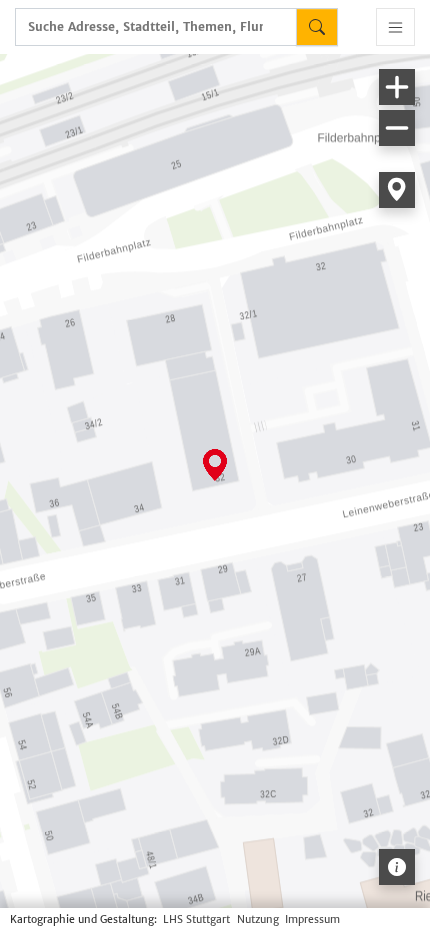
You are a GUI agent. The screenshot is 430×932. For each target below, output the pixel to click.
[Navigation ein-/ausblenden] (395, 27)
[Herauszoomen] (397, 128)
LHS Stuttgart (196, 919)
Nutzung (258, 919)
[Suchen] (317, 27)
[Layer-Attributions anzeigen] (397, 867)
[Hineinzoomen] (397, 87)
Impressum (312, 919)
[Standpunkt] (397, 190)
